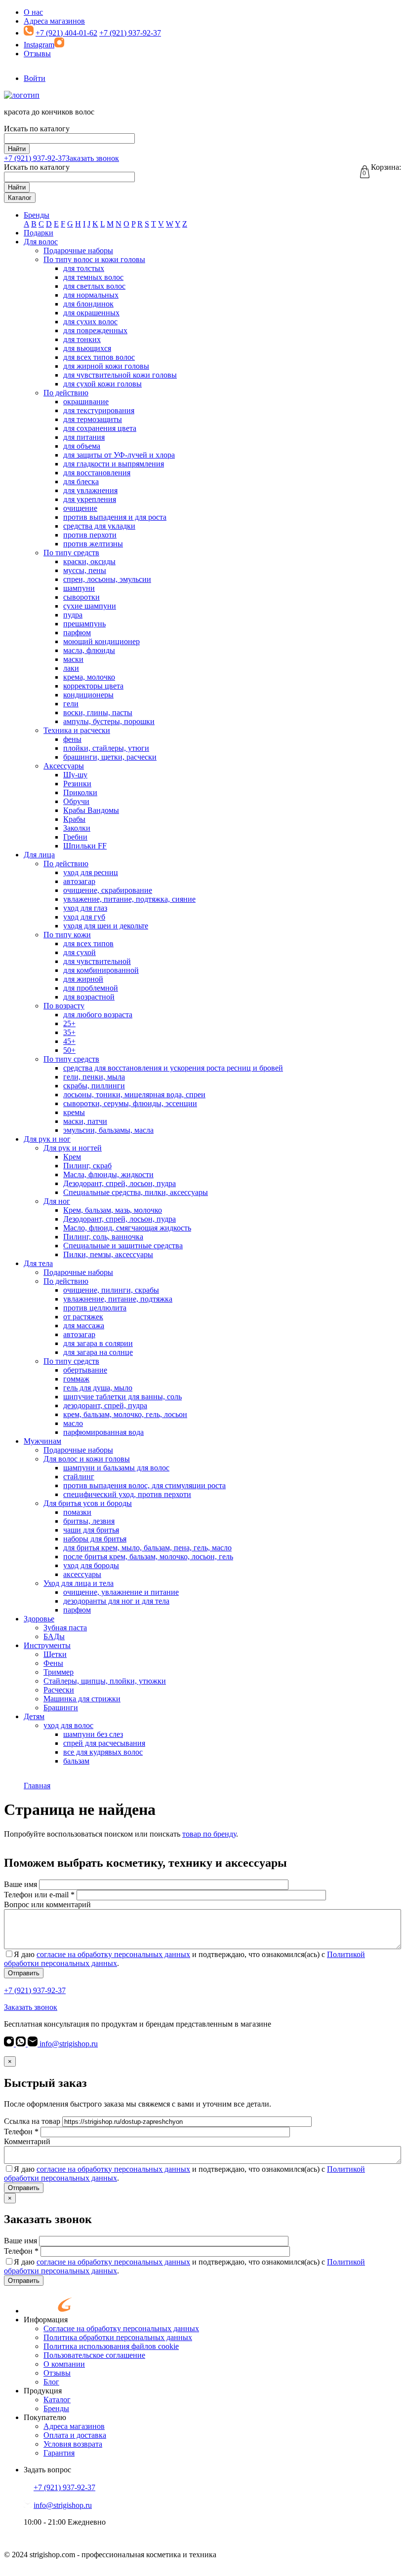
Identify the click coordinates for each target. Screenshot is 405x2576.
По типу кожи (67, 935)
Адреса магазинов (54, 21)
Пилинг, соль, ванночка (103, 1237)
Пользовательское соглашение (94, 2355)
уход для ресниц (91, 872)
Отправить (24, 1973)
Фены (53, 1663)
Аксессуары (64, 766)
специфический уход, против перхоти (127, 1494)
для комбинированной (101, 970)
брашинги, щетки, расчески (110, 757)
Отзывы (37, 54)
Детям (34, 1716)
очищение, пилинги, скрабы (111, 1290)
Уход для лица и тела (79, 1583)
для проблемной (91, 988)
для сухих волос (90, 322)
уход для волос (68, 1725)
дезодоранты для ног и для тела (116, 1601)
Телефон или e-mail (39, 1895)
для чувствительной (97, 961)
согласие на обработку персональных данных (113, 1954)
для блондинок (88, 304)
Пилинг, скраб (87, 1166)
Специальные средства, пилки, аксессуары (136, 1192)
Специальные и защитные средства (123, 1246)
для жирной (83, 979)
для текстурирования (99, 410)
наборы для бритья (95, 1539)
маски (73, 659)
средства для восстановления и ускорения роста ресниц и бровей (173, 1068)
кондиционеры (88, 695)
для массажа (84, 1326)
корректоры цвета (93, 686)
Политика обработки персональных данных (118, 2337)
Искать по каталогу (37, 129)
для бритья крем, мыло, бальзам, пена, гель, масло (147, 1548)
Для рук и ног (47, 1139)
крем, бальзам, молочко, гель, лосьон (125, 1414)
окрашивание (86, 402)
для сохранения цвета (100, 428)
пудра (73, 615)
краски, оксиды (89, 561)
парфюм (77, 633)
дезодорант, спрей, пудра (105, 1405)
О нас (33, 12)
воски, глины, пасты (98, 712)
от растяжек (83, 1317)
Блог (51, 2382)
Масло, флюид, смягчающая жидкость (127, 1228)
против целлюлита (95, 1308)
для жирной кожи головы (106, 366)
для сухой (80, 952)
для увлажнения (90, 490)
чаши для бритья (91, 1530)
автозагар (79, 881)
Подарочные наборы (78, 250)
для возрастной (89, 997)
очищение (80, 508)
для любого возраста (98, 1015)
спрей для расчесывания (104, 1743)
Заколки (77, 828)
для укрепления (90, 499)
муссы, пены (85, 570)
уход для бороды (91, 1565)
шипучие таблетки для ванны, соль (122, 1397)
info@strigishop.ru (68, 2044)
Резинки (77, 784)
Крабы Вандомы (91, 810)
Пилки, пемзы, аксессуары (108, 1254)
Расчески (59, 1690)
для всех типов (88, 943)
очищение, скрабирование (108, 890)
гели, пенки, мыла (94, 1077)
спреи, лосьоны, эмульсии (107, 579)
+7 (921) (35, 158)
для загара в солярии (98, 1343)
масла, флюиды (89, 650)
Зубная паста (65, 1628)
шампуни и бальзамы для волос (116, 1468)
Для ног (57, 1201)
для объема (82, 446)
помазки (77, 1512)
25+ (69, 1023)
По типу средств (71, 553)
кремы (74, 1112)
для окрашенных (91, 313)
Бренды (37, 215)
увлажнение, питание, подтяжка (118, 1299)
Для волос (41, 242)
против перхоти (90, 535)
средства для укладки (99, 526)
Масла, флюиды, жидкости (108, 1174)
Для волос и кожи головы (87, 1459)
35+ (69, 1032)
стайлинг (79, 1477)
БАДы (54, 1636)
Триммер (59, 1672)
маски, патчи (85, 1121)
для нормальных (91, 295)
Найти (17, 149)
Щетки (55, 1654)
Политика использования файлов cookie (111, 2346)
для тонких (82, 339)
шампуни (79, 588)
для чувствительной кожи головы (120, 375)
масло (73, 1423)
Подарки (39, 233)
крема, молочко (89, 677)
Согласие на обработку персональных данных (121, 2328)
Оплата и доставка (75, 2435)
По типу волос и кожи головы (94, 259)
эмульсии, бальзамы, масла (108, 1130)
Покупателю (45, 2417)
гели (71, 704)
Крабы (74, 819)
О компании (64, 2364)
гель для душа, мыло (98, 1388)
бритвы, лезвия (89, 1521)
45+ (69, 1041)
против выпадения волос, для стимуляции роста (144, 1485)
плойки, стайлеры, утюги (106, 748)
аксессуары (82, 1574)
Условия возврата (73, 2444)
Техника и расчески (77, 730)
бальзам (76, 1761)
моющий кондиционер (101, 641)
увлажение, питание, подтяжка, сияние (129, 899)
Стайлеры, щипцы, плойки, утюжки (105, 1681)
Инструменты (47, 1645)
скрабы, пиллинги (94, 1086)
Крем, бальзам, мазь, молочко (113, 1210)
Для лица (39, 855)
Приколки (80, 792)
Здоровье (39, 1619)
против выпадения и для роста (115, 517)
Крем (72, 1157)
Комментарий (27, 2141)
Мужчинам (42, 1441)
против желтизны (93, 544)
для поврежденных (95, 330)
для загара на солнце (98, 1352)
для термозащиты (93, 419)
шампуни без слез (93, 1734)
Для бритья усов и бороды (88, 1503)
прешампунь (84, 624)
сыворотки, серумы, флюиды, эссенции (130, 1103)
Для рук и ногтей (73, 1148)
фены (72, 739)
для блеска (81, 481)
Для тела (38, 1263)
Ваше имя (20, 1884)
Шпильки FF (85, 846)
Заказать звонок (92, 158)
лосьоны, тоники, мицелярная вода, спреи (134, 1095)
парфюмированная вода (103, 1432)
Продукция (43, 2391)
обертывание (85, 1370)
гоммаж (76, 1379)
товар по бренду (209, 1834)
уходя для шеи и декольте (106, 926)
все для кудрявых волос (103, 1752)
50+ (69, 1050)
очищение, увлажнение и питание (121, 1592)
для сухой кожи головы (102, 384)
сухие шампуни (90, 606)
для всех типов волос (99, 357)
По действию (66, 393)
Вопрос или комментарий (47, 1904)
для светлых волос (94, 286)
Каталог (20, 198)
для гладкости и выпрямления (114, 464)
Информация (46, 2320)
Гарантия (59, 2453)
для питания (84, 437)
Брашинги (61, 1708)
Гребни (75, 837)
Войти (35, 78)
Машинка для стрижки (82, 1699)
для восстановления (97, 473)
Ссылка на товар (32, 2121)
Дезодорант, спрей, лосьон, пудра (120, 1183)
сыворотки (81, 597)
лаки (71, 668)
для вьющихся (87, 348)
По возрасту (64, 1006)
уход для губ (84, 917)
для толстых (84, 268)
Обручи (76, 801)
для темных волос (93, 277)
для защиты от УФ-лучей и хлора (119, 455)
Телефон (21, 2132)
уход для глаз (85, 908)
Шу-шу (75, 775)
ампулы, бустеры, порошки (109, 721)
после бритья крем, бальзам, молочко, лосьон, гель (148, 1557)
